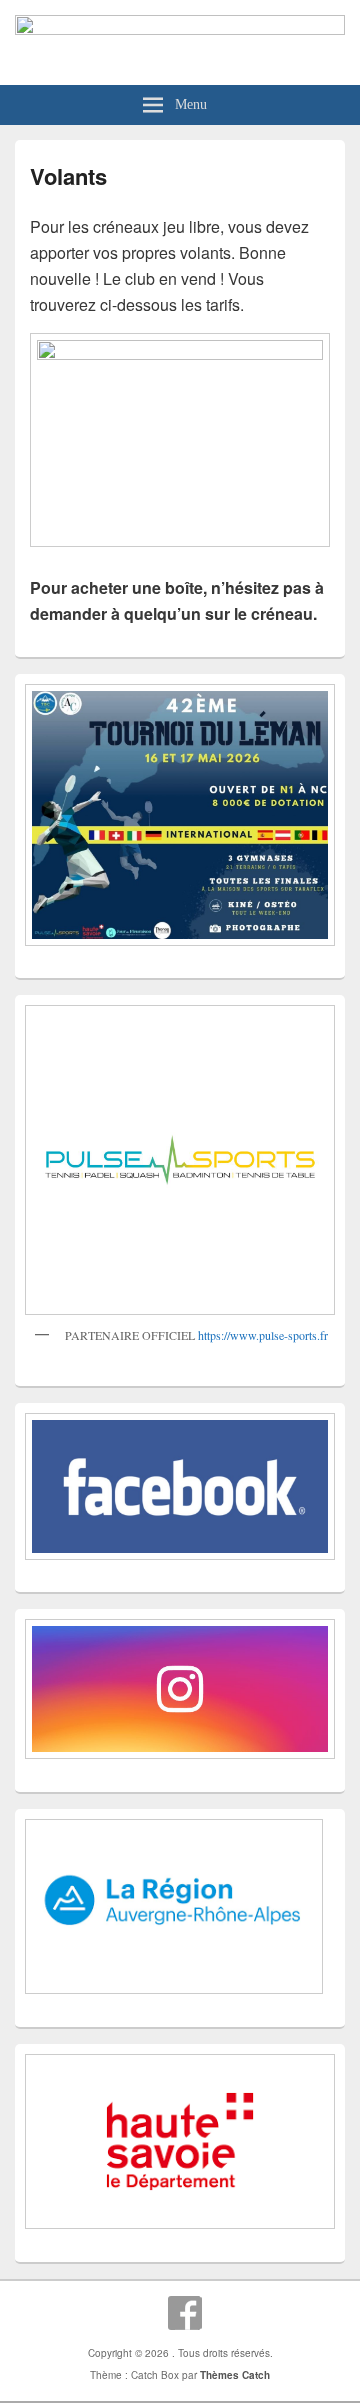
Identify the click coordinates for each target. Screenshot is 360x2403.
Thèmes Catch (235, 2375)
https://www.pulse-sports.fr (263, 1335)
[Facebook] (185, 2313)
